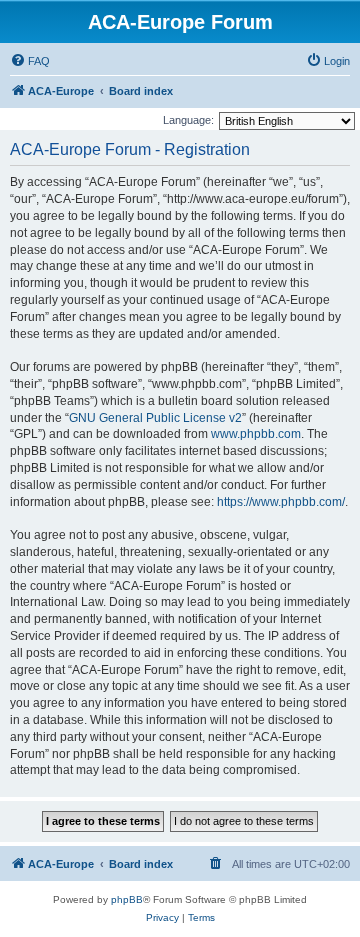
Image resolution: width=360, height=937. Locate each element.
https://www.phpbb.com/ (281, 502)
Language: (188, 120)
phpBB (127, 899)
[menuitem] (30, 61)
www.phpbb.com (256, 434)
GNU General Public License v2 (155, 418)
